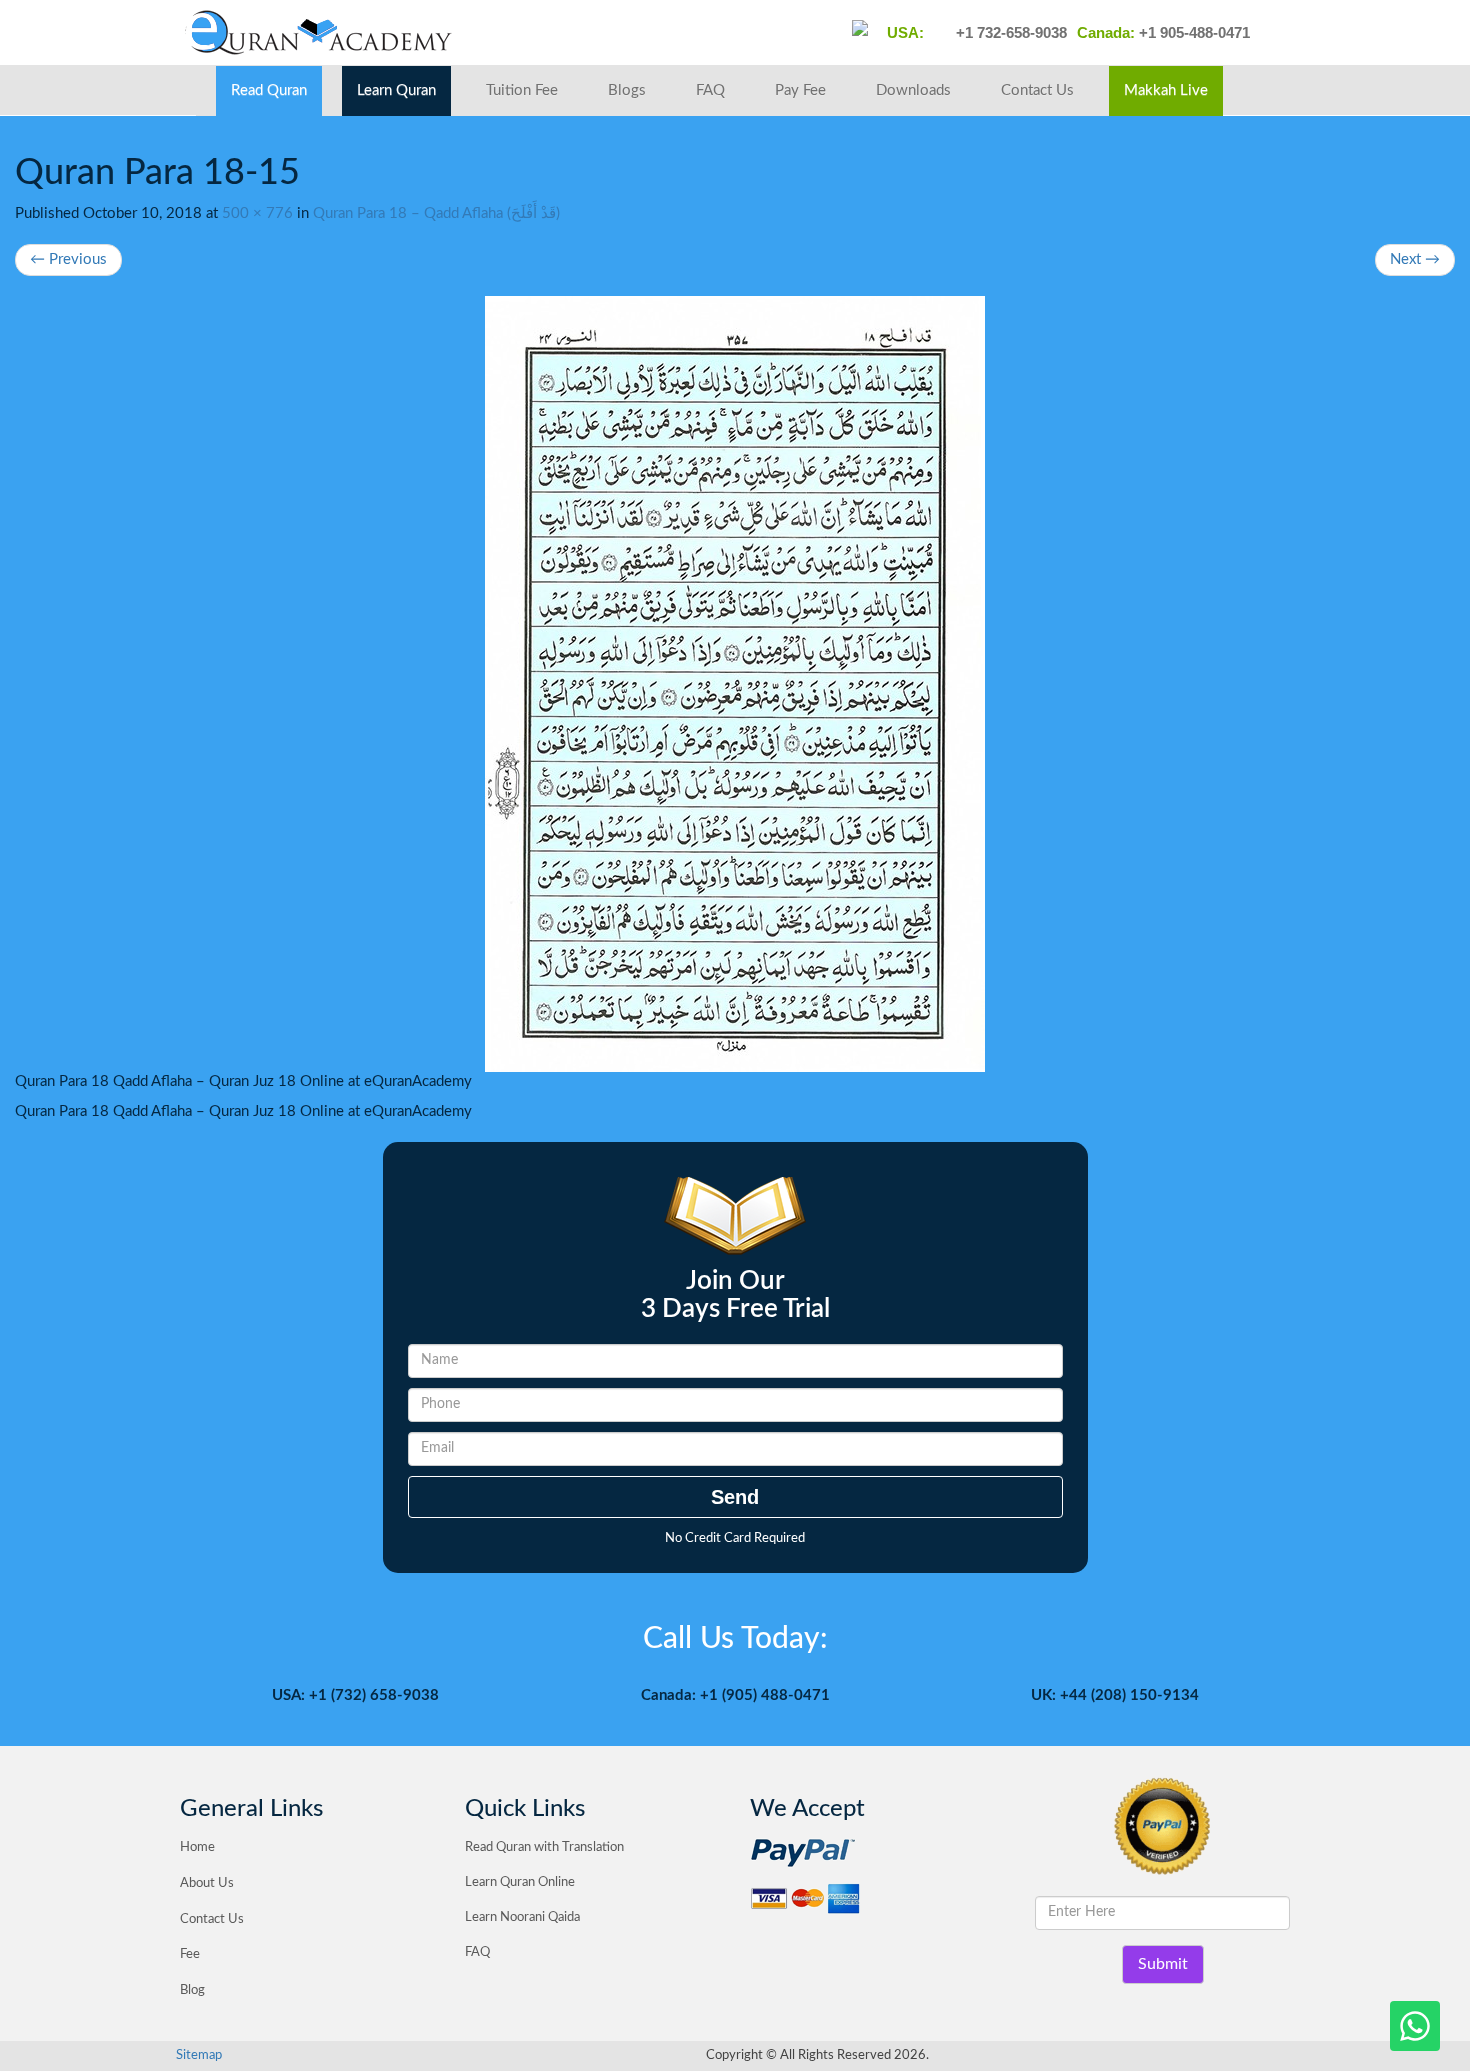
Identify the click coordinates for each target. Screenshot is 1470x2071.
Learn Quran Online (520, 1882)
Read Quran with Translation (544, 1847)
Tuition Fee (522, 90)
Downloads (913, 90)
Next (1415, 259)
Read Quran (269, 90)
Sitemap (199, 2055)
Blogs (627, 90)
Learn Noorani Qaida (522, 1917)
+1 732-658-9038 (1009, 32)
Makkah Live (1166, 90)
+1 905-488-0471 (1192, 32)
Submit (1163, 1964)
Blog (192, 1990)
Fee (190, 1954)
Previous (68, 259)
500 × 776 (257, 213)
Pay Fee (800, 90)
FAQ (710, 90)
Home (197, 1847)
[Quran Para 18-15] (735, 684)
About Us (207, 1883)
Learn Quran (396, 90)
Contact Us (1037, 90)
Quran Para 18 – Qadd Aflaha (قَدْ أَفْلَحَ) (436, 213)
